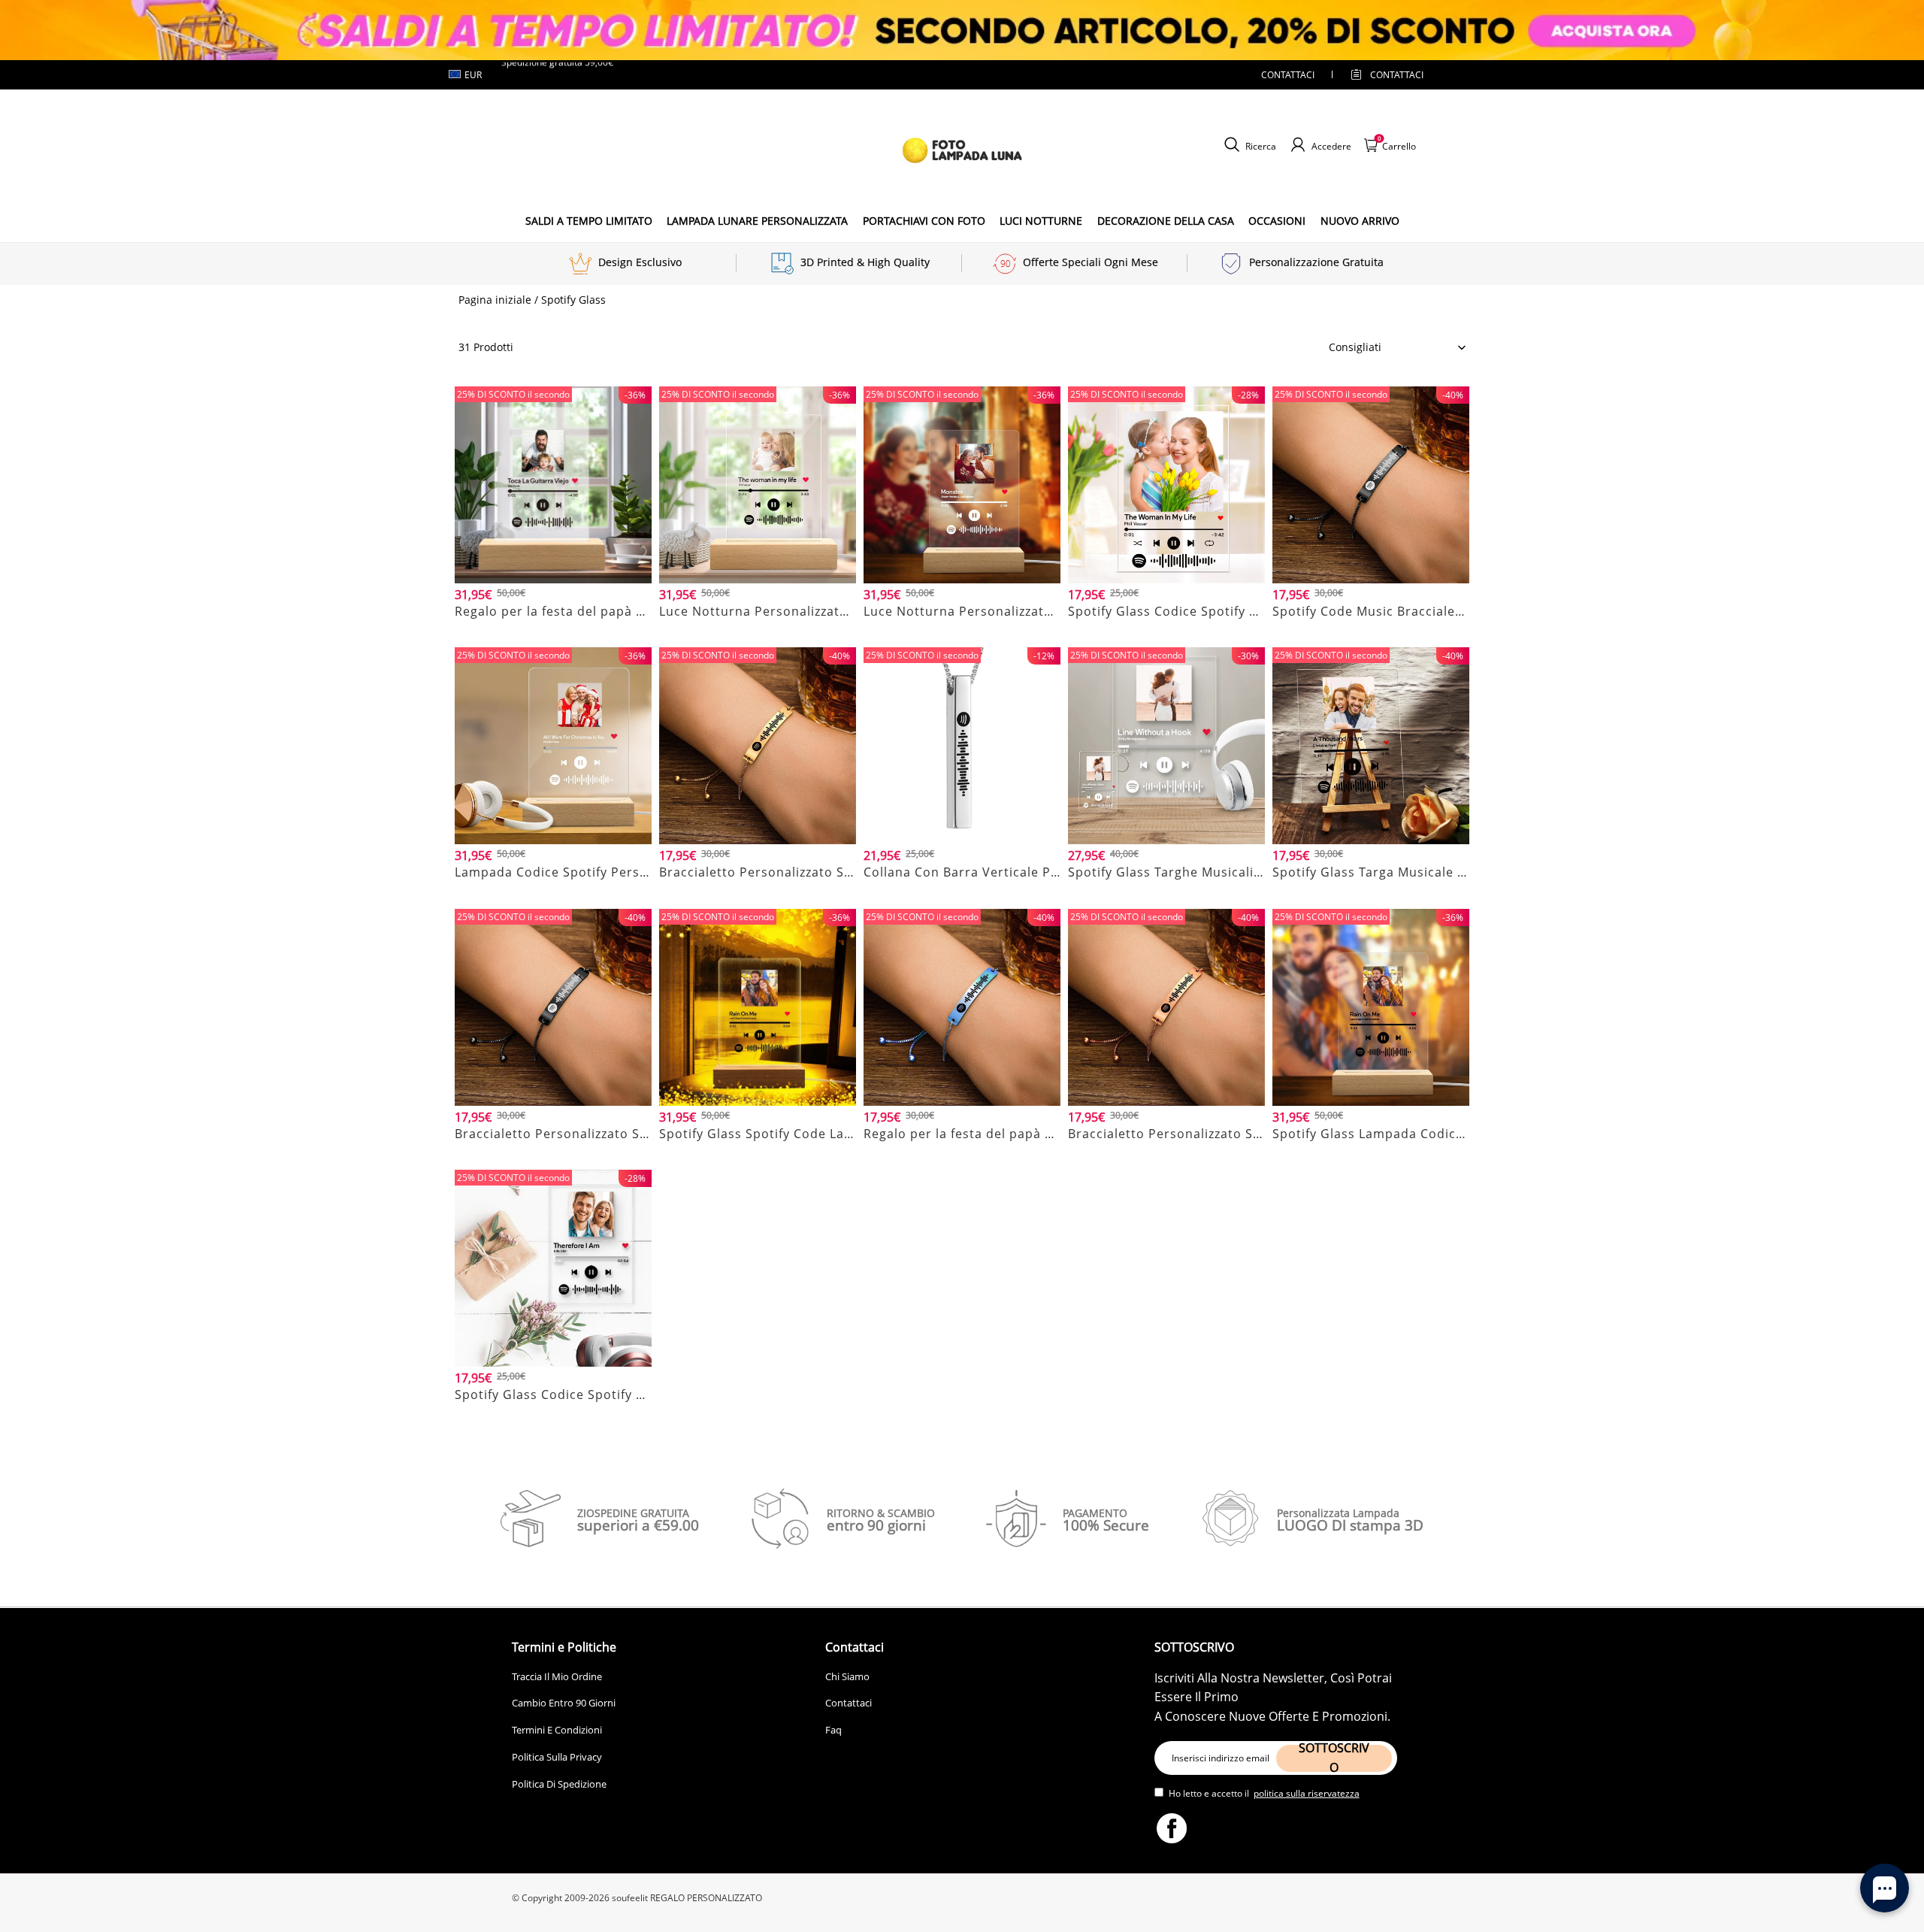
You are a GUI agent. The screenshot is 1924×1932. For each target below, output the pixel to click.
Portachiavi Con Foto (924, 221)
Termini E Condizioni (557, 1730)
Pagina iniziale (495, 300)
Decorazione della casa (1166, 221)
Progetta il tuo (553, 630)
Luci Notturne (1041, 221)
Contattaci (849, 1703)
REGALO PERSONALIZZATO (706, 1898)
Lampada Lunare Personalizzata (757, 221)
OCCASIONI (1277, 221)
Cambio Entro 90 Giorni (564, 1703)
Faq (833, 1730)
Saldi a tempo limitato (589, 221)
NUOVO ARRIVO (1360, 221)
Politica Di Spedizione (559, 1784)
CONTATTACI (1288, 75)
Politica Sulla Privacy (557, 1757)
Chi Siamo (847, 1676)
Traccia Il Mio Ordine (557, 1676)
